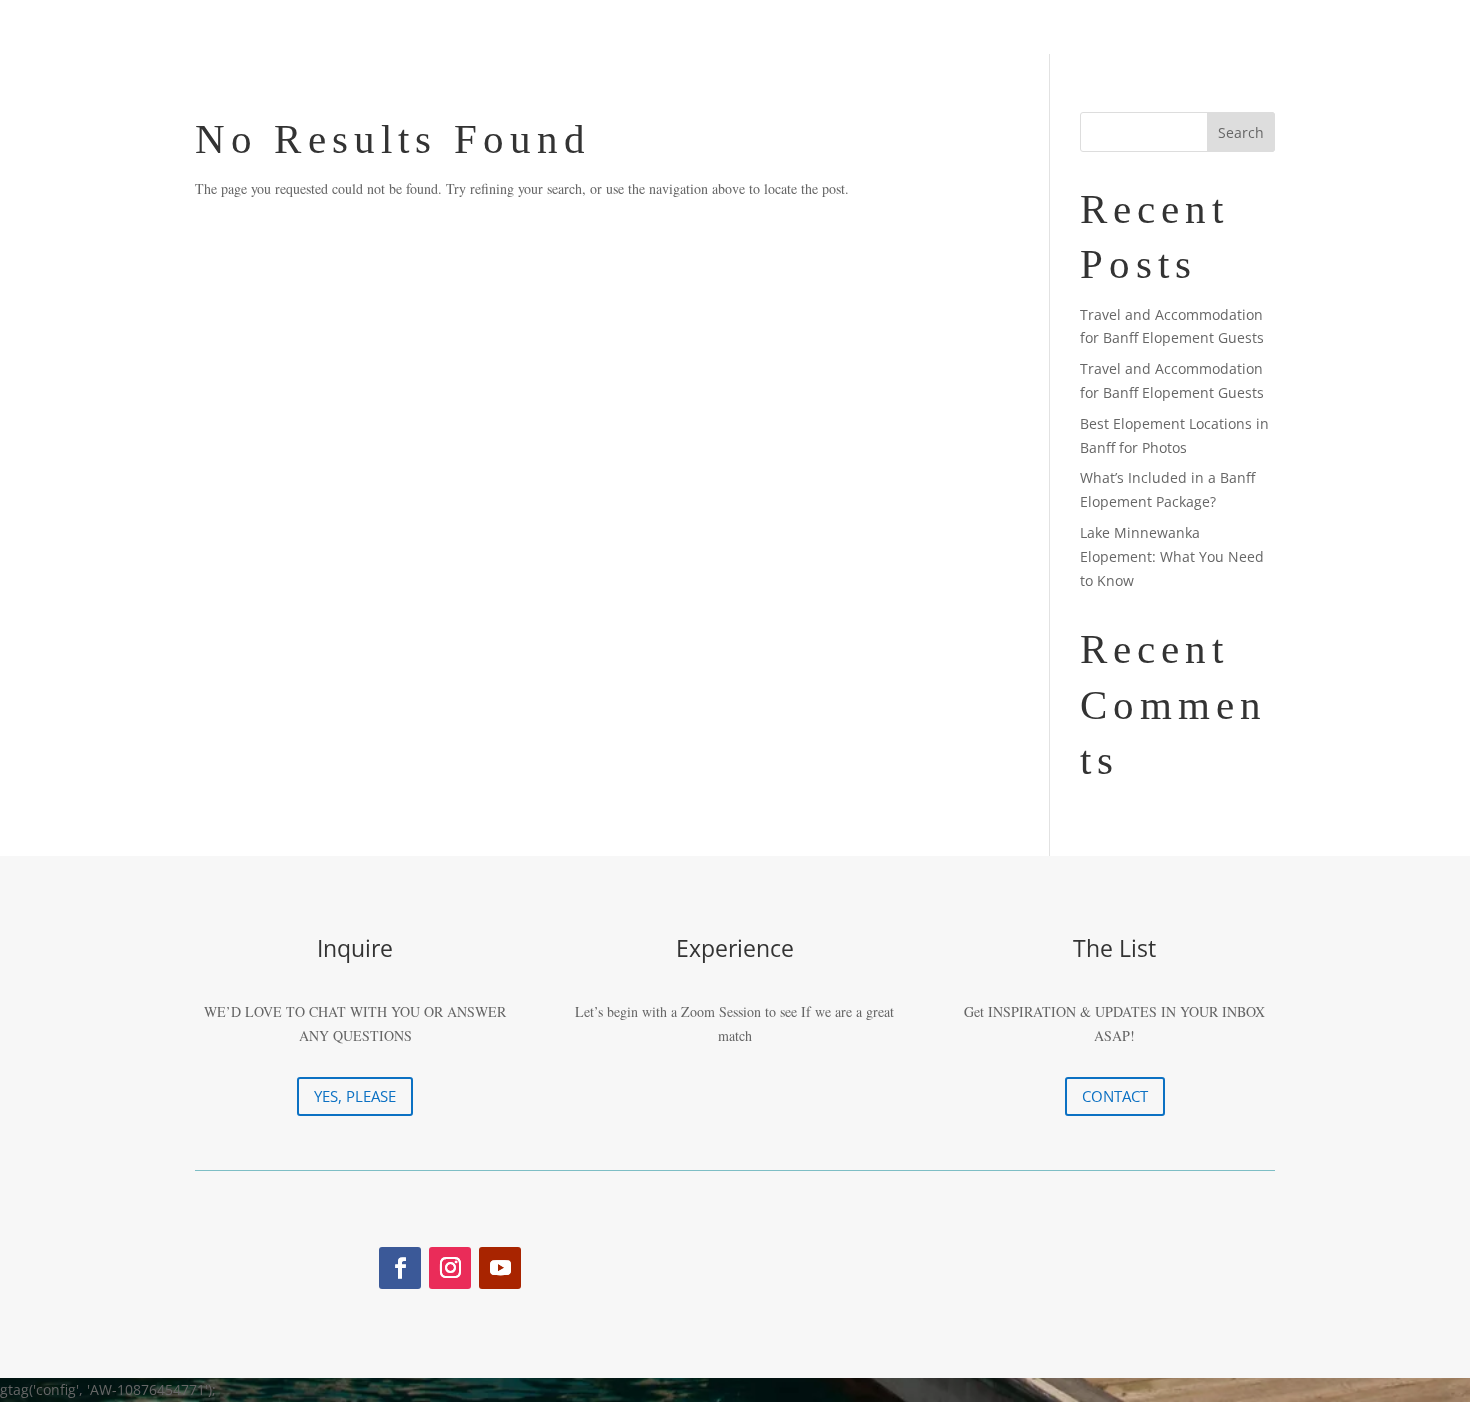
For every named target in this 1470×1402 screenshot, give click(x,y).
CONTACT (1115, 1096)
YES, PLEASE (355, 1096)
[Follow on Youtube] (500, 1268)
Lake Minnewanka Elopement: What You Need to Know (1172, 556)
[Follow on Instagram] (450, 1268)
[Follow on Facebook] (400, 1268)
